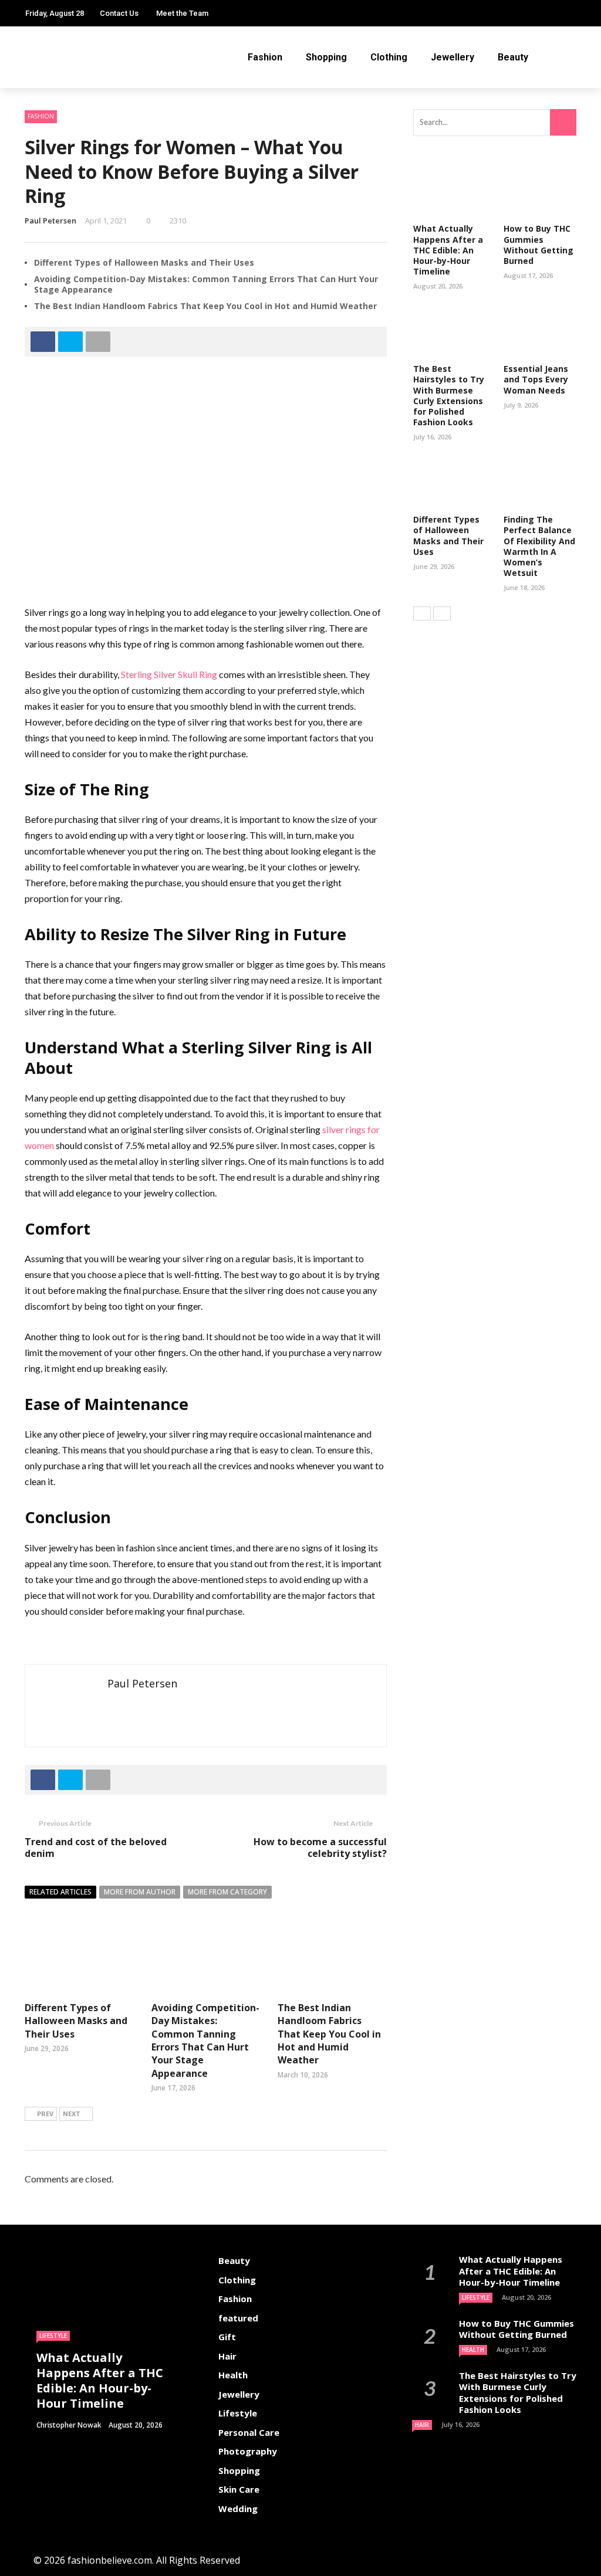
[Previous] (422, 614)
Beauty (513, 57)
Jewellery (453, 57)
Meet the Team (182, 13)
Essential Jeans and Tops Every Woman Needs (536, 379)
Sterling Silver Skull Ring (169, 674)
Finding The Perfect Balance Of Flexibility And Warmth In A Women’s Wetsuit (539, 546)
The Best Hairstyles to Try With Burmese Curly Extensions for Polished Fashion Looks (449, 395)
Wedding (238, 2509)
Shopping (326, 57)
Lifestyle (53, 2336)
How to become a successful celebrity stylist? (320, 1848)
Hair (227, 2356)
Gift (227, 2337)
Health (233, 2375)
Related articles (60, 1892)
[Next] (442, 614)
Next (72, 2114)
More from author (140, 1892)
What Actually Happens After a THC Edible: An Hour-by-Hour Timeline (448, 250)
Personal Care (249, 2432)
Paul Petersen (50, 221)
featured (238, 2318)
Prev (45, 2114)
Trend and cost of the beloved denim (96, 1848)
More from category (227, 1892)
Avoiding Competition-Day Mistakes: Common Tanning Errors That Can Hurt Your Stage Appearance (206, 284)
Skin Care (239, 2489)
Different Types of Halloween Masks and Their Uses (144, 262)
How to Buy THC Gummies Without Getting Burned (538, 245)
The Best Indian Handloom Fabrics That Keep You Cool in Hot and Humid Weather (205, 306)
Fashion (265, 57)
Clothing (389, 57)
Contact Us (119, 13)
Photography (248, 2451)
